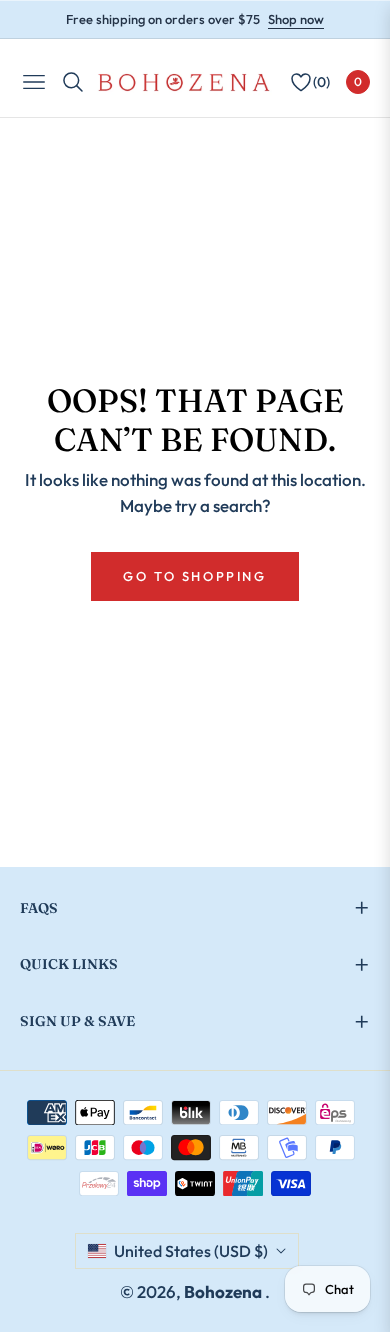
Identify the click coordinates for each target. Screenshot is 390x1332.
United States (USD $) (191, 1251)
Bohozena (224, 1291)
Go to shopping (194, 576)
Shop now (296, 19)
